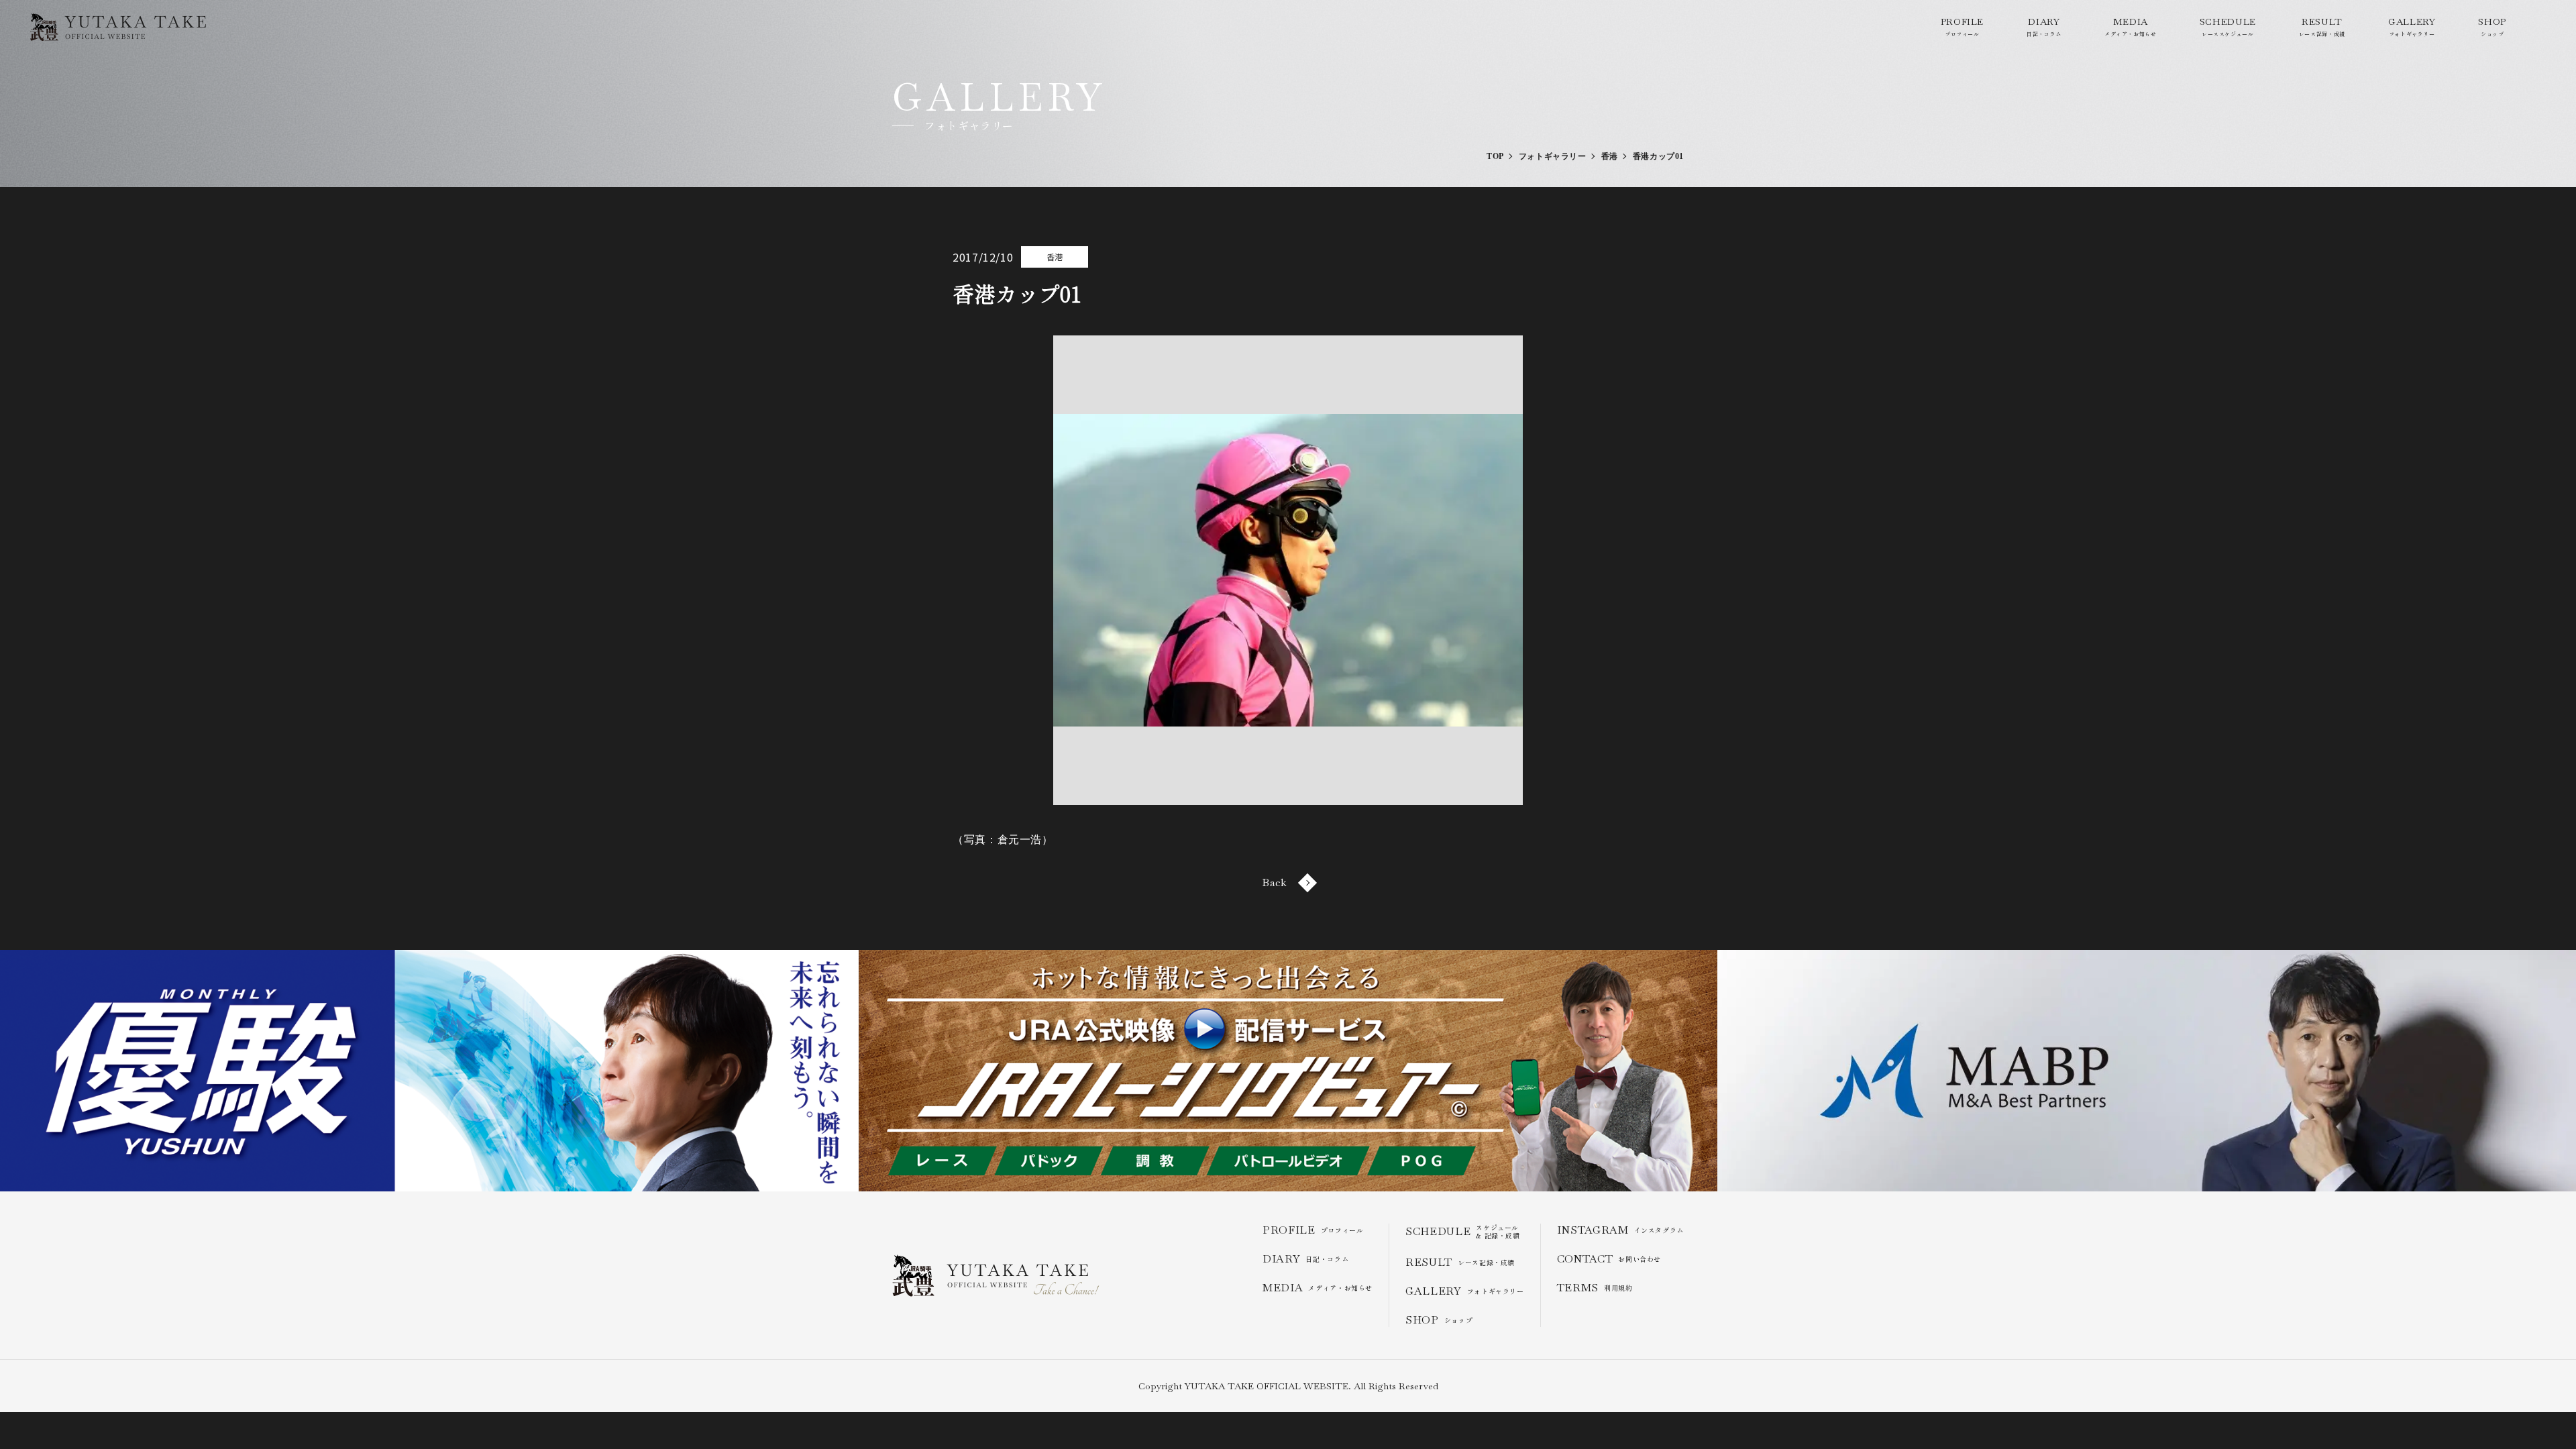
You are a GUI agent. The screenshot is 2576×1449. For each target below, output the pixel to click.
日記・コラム (2044, 26)
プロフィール (1962, 26)
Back (1275, 882)
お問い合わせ (1609, 1259)
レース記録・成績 (2322, 26)
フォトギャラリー (2412, 26)
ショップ (2492, 26)
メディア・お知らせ (2131, 26)
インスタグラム (1620, 1230)
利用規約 (1595, 1288)
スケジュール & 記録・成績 (1463, 1232)
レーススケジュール (2228, 26)
